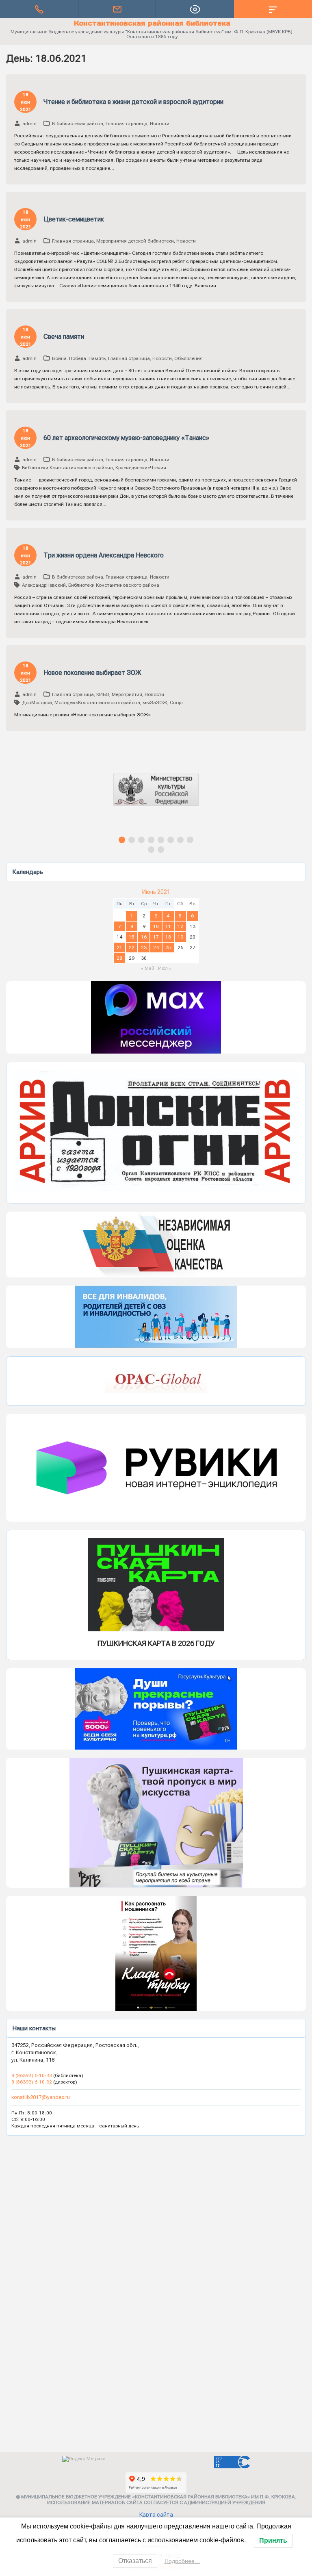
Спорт (177, 703)
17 (156, 937)
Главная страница (127, 124)
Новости (160, 124)
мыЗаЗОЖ (155, 703)
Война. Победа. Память (79, 358)
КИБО (103, 694)
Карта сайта (156, 2515)
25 (168, 948)
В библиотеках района (78, 124)
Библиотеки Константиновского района (67, 468)
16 (144, 937)
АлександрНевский (44, 585)
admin (29, 124)
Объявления (188, 358)
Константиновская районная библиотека (152, 23)
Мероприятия (127, 694)
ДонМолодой (37, 703)
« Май (147, 968)
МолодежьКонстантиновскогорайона (97, 703)
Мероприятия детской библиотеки (135, 241)
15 (132, 937)
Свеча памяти (64, 337)
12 (180, 926)
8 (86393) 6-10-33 (32, 2075)
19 (180, 937)
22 (132, 948)
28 (119, 958)
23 (144, 948)
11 (168, 926)
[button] (156, 797)
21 (119, 948)
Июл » (165, 968)
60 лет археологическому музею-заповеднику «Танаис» (126, 438)
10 (156, 926)
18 (168, 937)
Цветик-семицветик (74, 219)
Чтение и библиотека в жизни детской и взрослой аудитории (133, 102)
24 (156, 948)
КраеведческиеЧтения (141, 468)
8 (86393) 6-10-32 (32, 2082)
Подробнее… (182, 2561)
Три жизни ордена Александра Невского (104, 555)
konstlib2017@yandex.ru (41, 2097)
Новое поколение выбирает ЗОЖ (92, 673)
